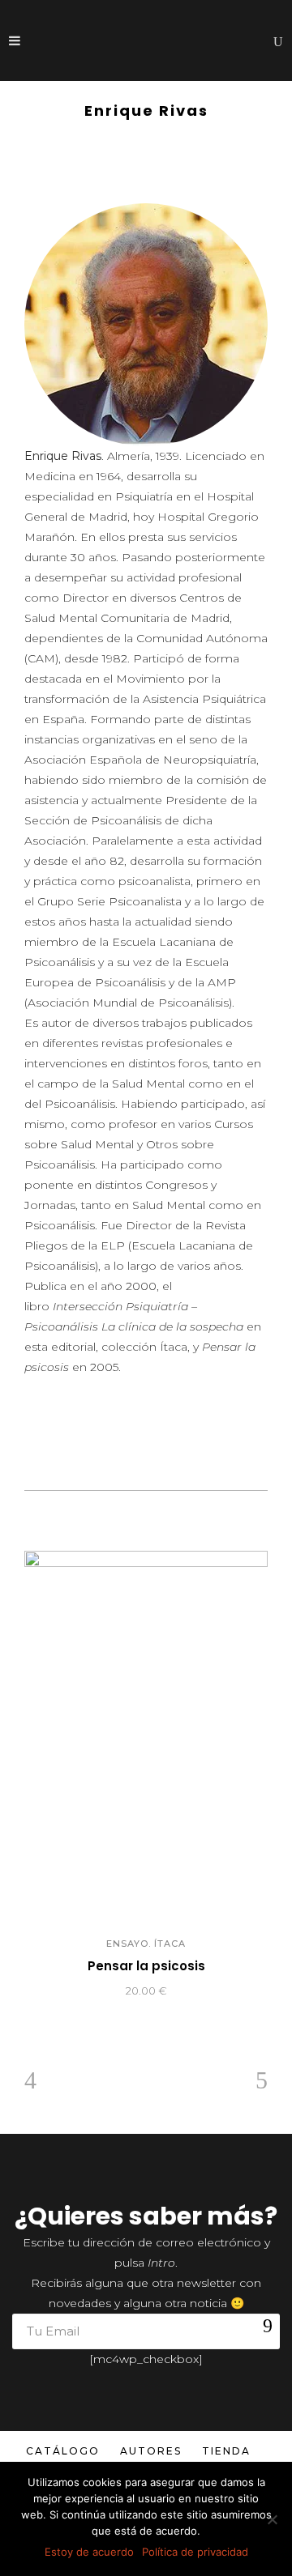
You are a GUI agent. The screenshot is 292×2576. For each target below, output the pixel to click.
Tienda (226, 2451)
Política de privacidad (195, 2552)
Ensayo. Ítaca (146, 1944)
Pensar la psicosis (146, 1966)
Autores (151, 2451)
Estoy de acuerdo (89, 2552)
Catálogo (63, 2451)
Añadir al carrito (71, 1991)
